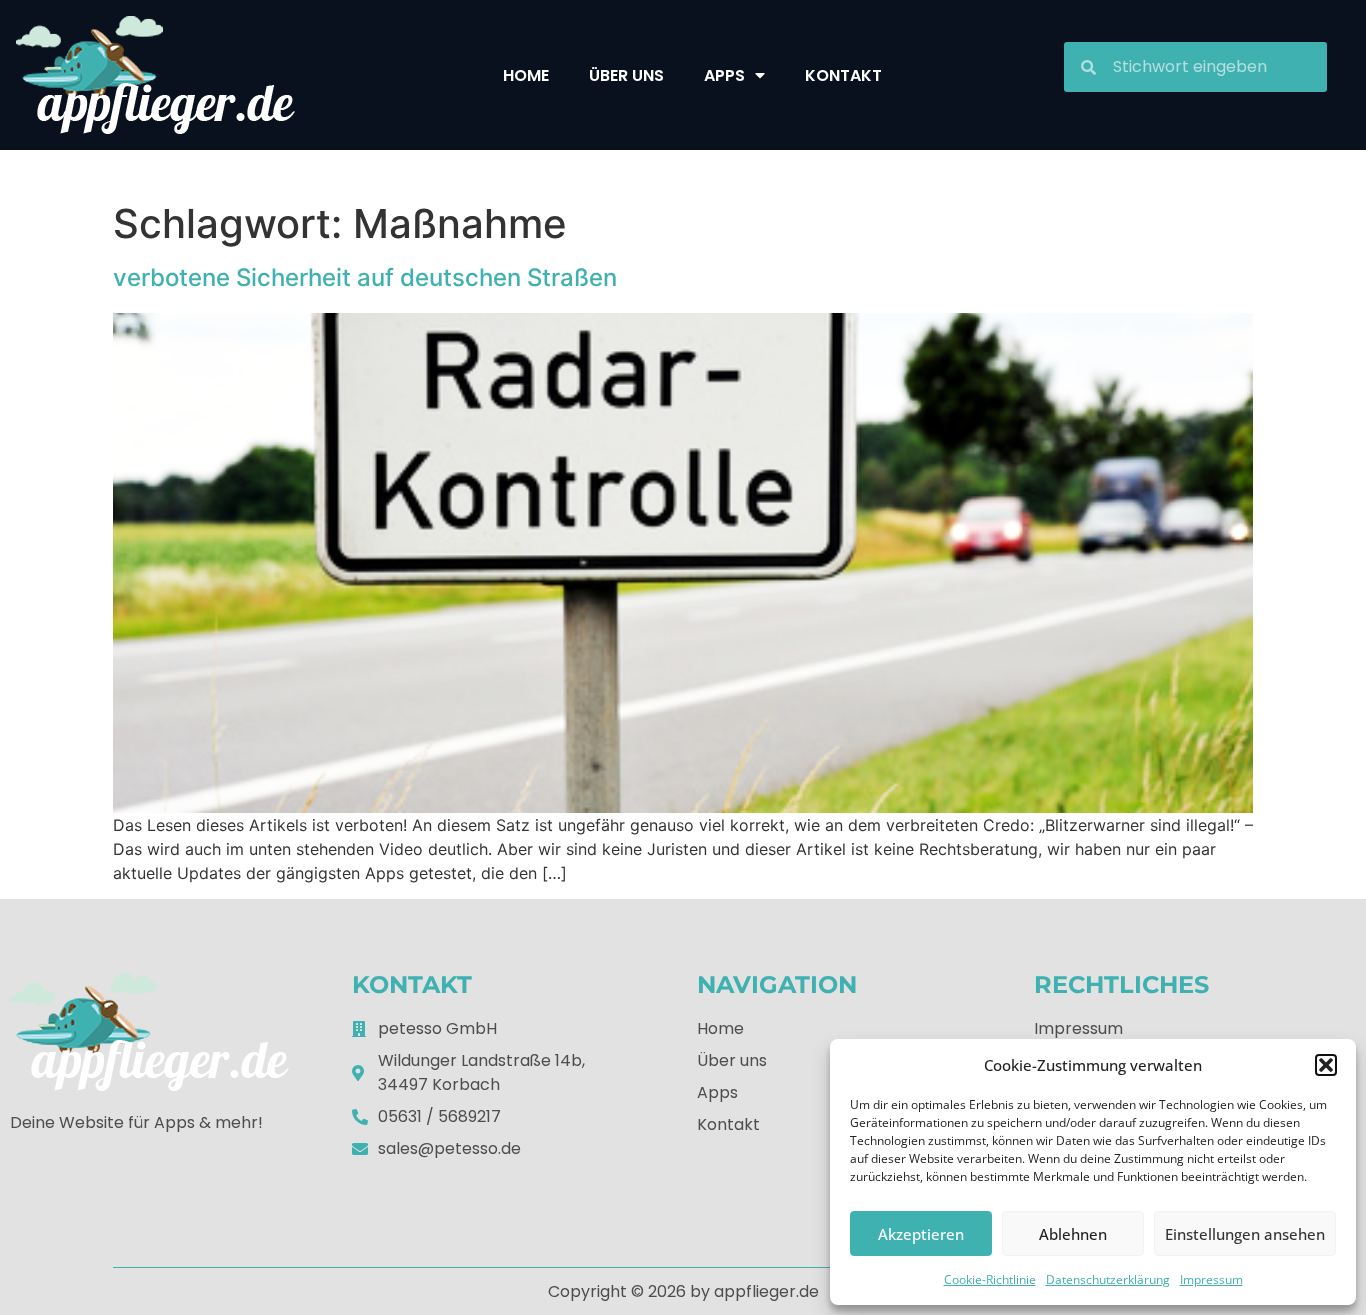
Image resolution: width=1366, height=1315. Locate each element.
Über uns (626, 75)
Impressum (1211, 1279)
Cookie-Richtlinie (990, 1279)
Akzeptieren (921, 1234)
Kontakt (843, 75)
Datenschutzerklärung (1108, 1279)
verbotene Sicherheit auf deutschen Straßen (365, 277)
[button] (1326, 1065)
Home (526, 75)
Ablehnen (1073, 1234)
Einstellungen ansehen (1245, 1234)
